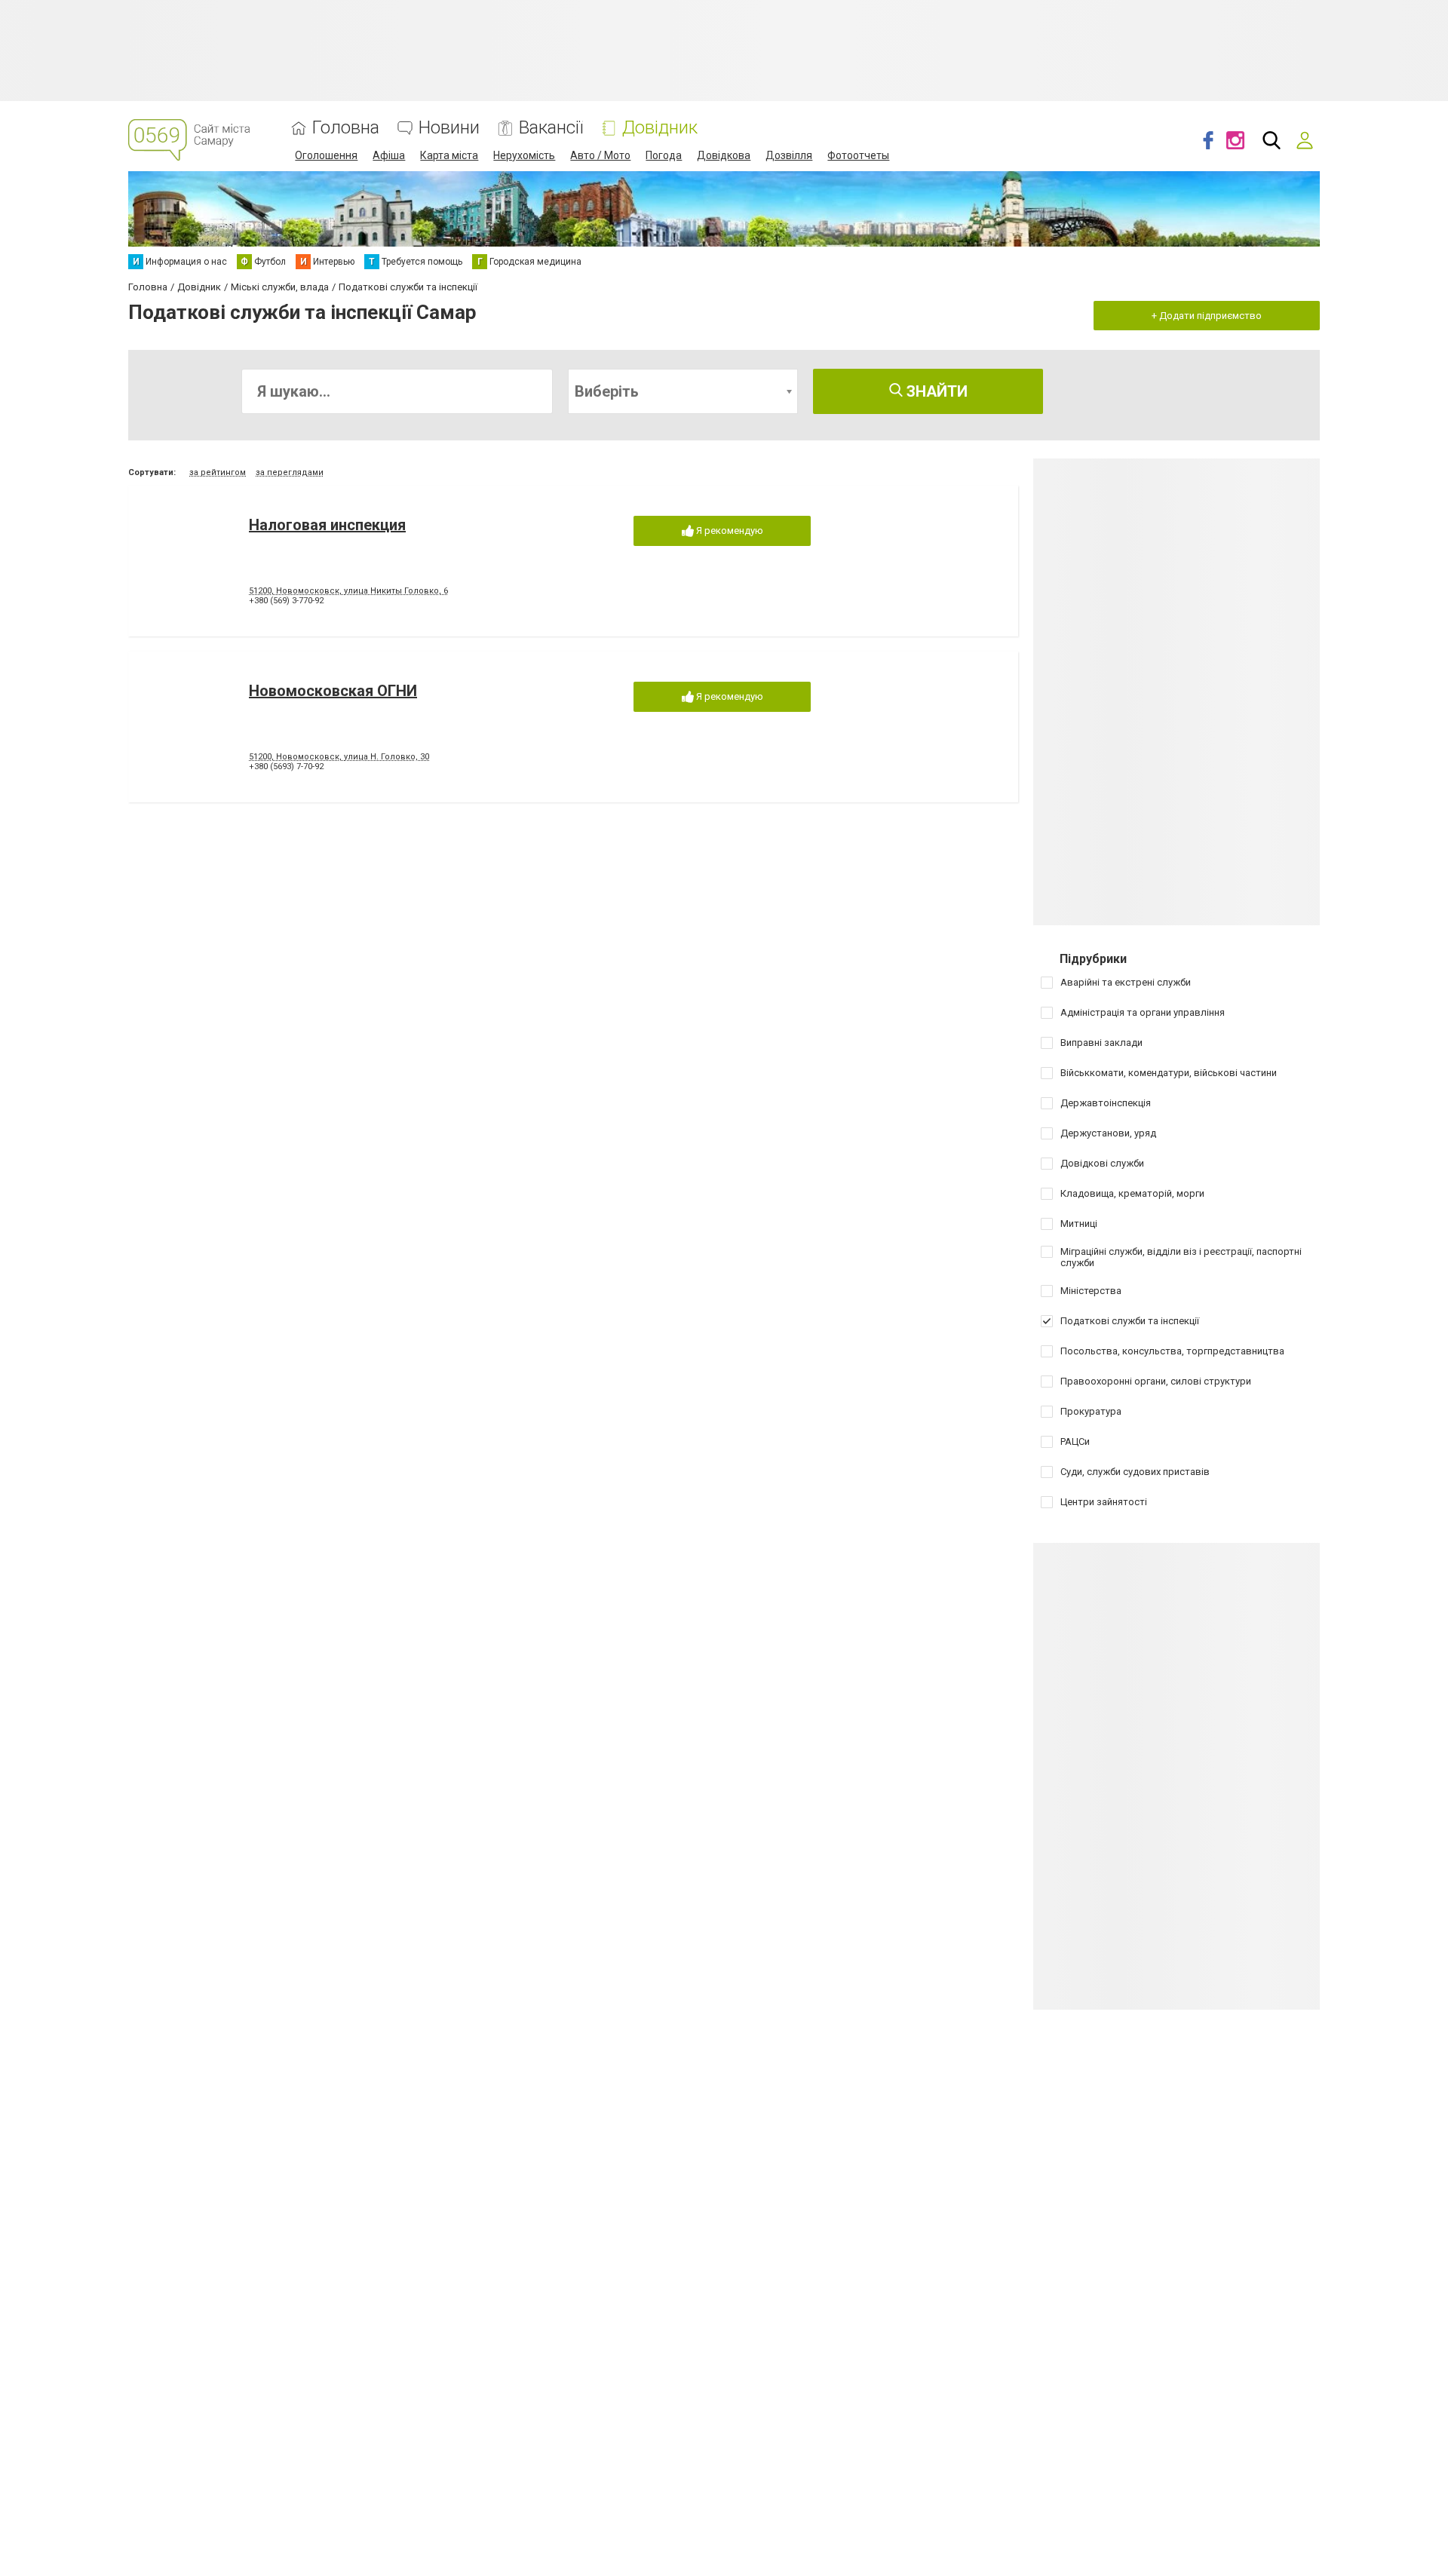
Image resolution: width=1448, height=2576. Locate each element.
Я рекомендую (729, 531)
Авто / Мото (600, 155)
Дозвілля (789, 155)
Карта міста (449, 155)
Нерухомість (524, 155)
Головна (346, 128)
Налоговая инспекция (327, 525)
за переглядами (290, 472)
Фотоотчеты (858, 155)
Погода (664, 155)
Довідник (660, 128)
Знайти (935, 391)
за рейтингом (218, 472)
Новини (449, 128)
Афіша (389, 155)
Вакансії (551, 128)
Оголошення (326, 155)
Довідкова (724, 155)
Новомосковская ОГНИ (333, 691)
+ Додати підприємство (1207, 316)
